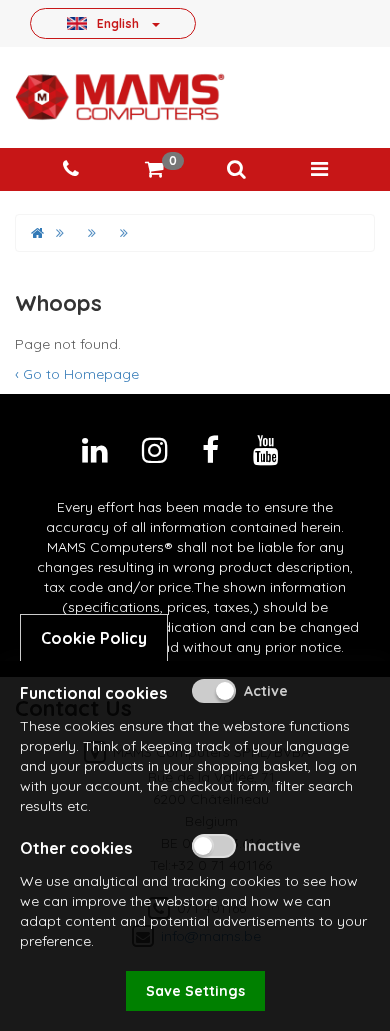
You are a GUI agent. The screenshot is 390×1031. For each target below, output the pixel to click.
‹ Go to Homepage (77, 374)
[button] (236, 169)
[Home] (37, 233)
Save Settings (195, 991)
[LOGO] (120, 97)
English (118, 23)
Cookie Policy (94, 638)
